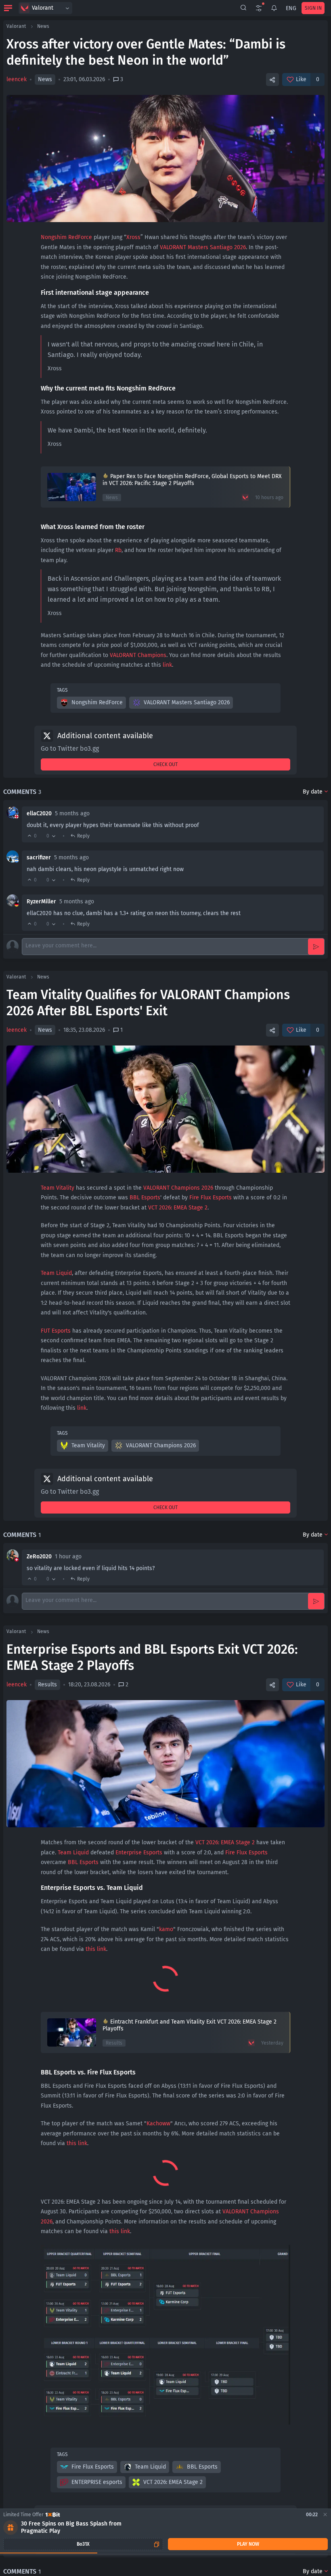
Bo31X (83, 2544)
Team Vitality (58, 1188)
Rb (118, 550)
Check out (165, 764)
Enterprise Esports (139, 1853)
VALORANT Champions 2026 (178, 1188)
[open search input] (243, 8)
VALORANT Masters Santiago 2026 (203, 247)
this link (96, 1949)
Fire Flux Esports (211, 1198)
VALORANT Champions (138, 655)
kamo (166, 1929)
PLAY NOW (248, 2544)
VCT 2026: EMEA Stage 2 (178, 1208)
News (43, 26)
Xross (133, 237)
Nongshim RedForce (66, 237)
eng (291, 8)
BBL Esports (145, 1198)
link (167, 665)
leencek (17, 79)
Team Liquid (56, 1273)
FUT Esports (56, 1331)
